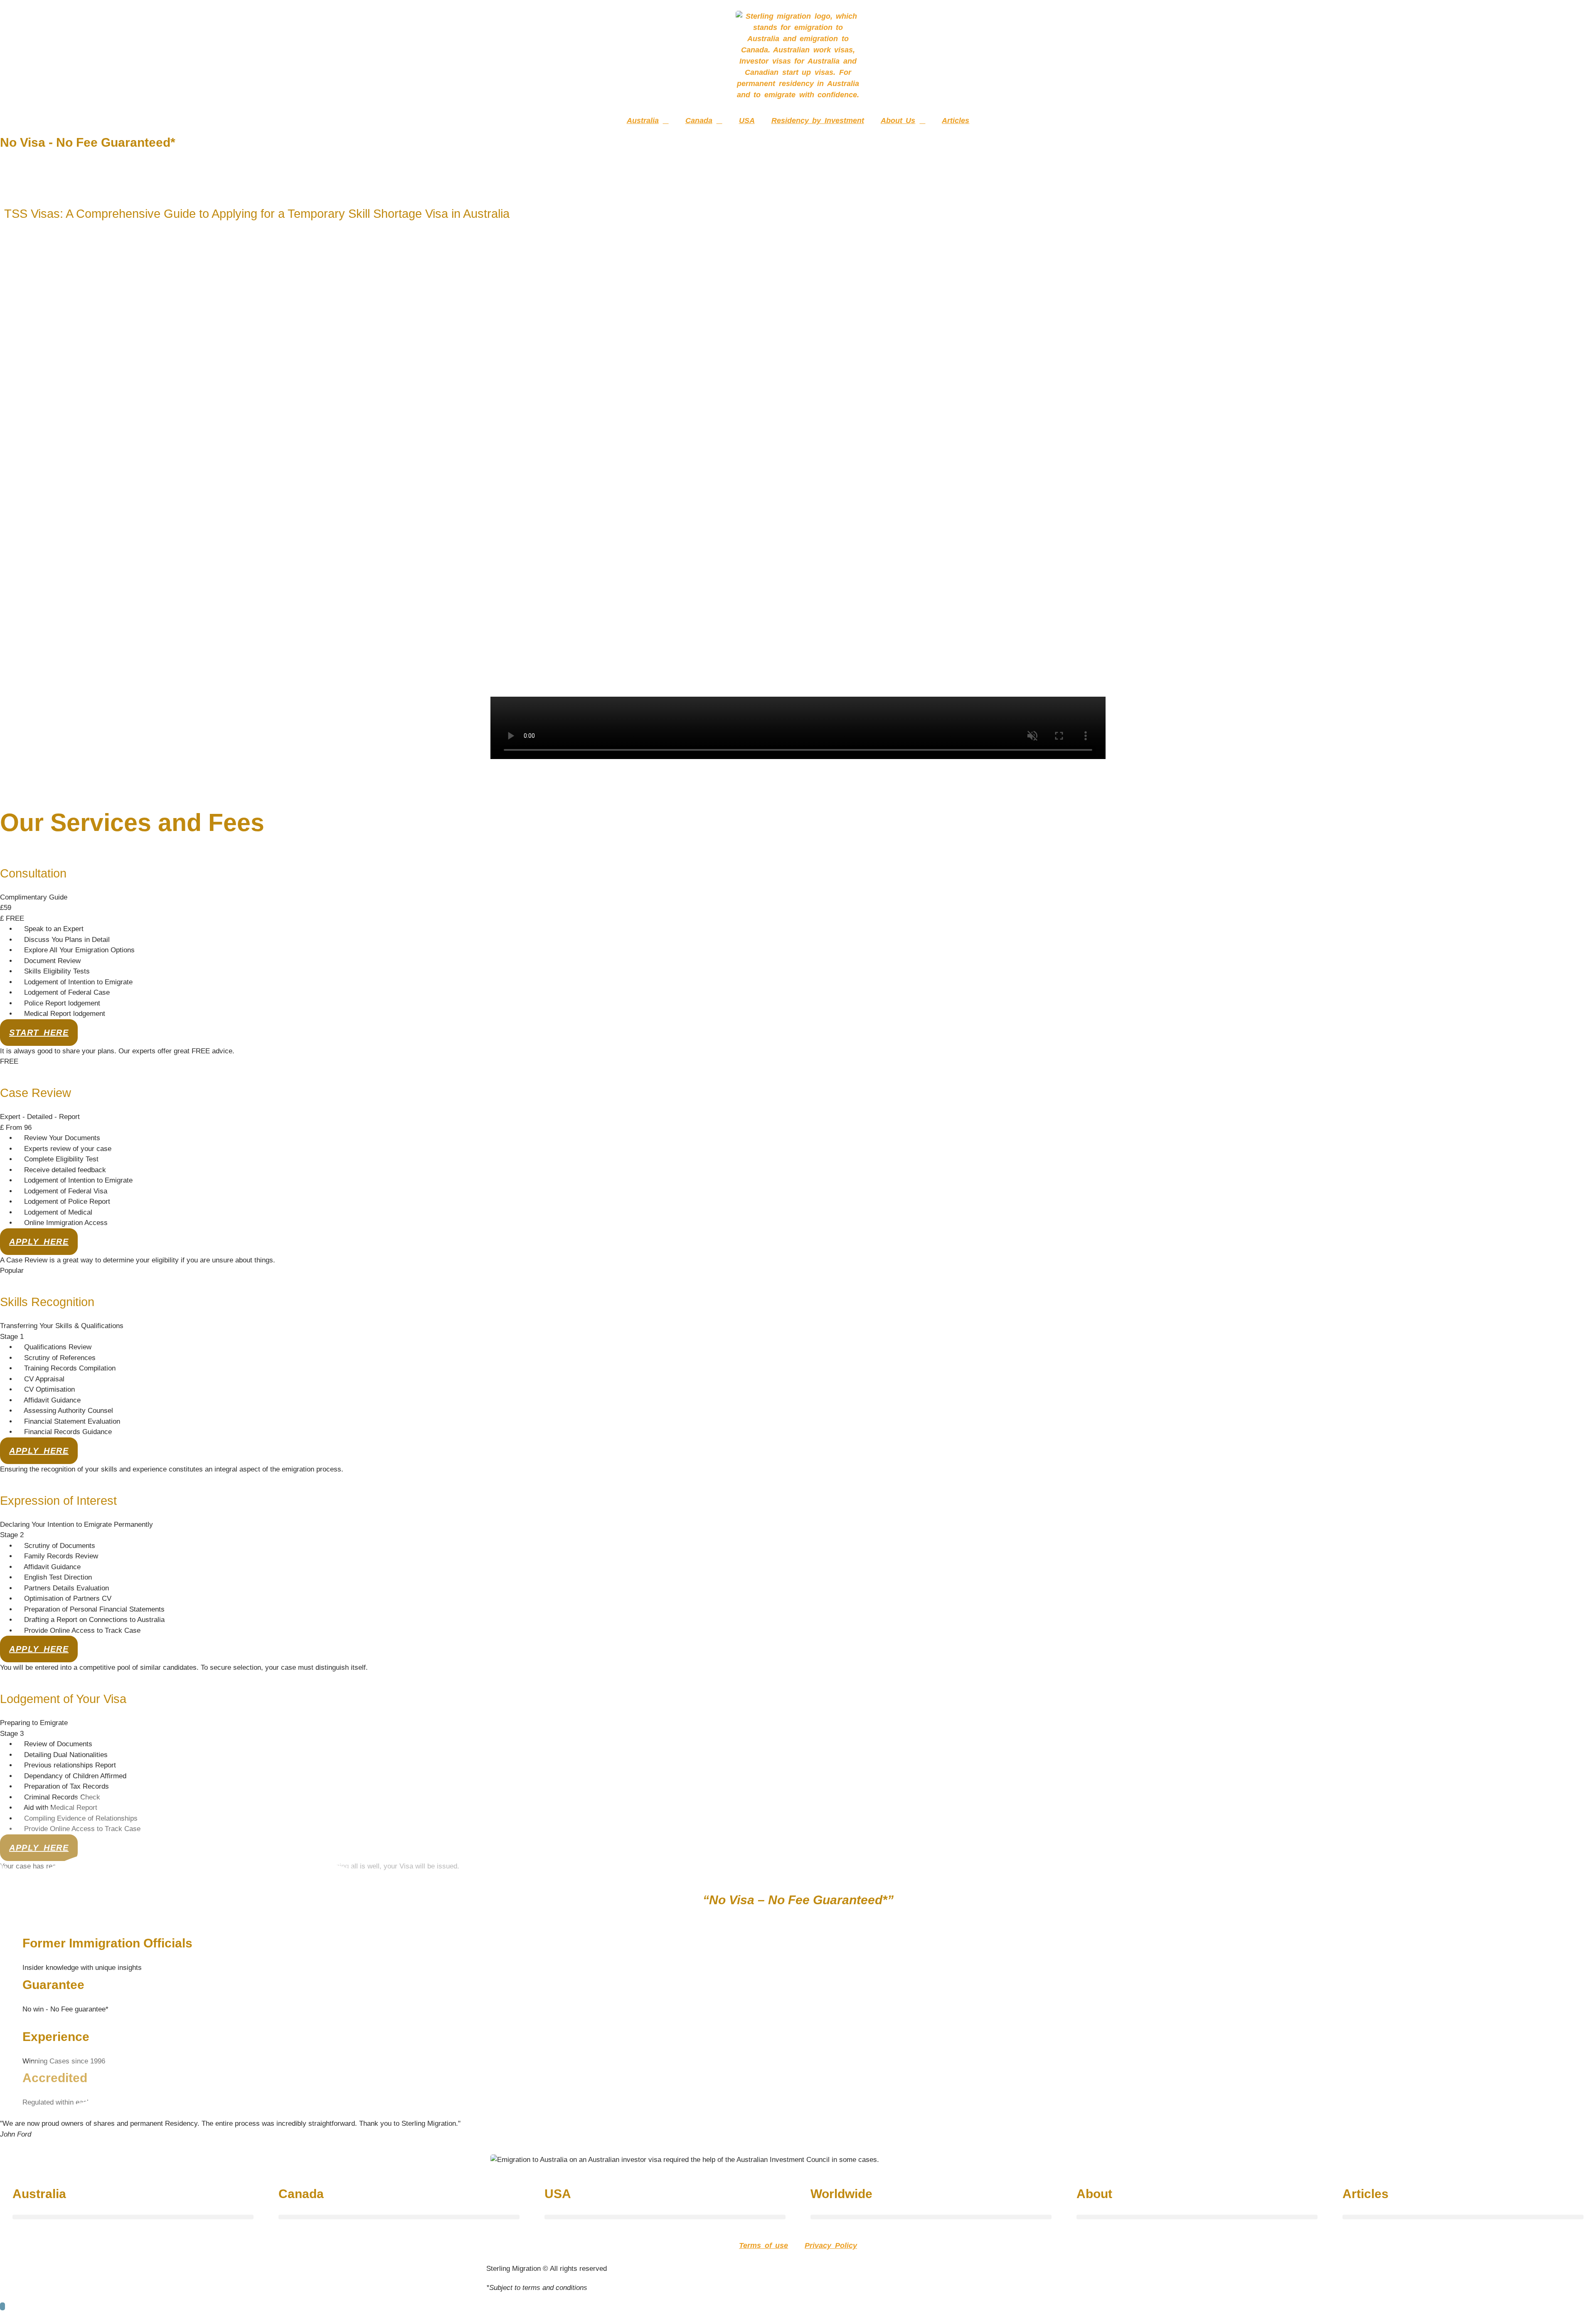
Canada (699, 121)
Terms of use (764, 2245)
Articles (956, 121)
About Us (898, 121)
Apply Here (39, 1242)
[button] (133, 2217)
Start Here (39, 1033)
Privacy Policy (831, 2245)
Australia (643, 121)
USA (747, 121)
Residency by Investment (818, 121)
